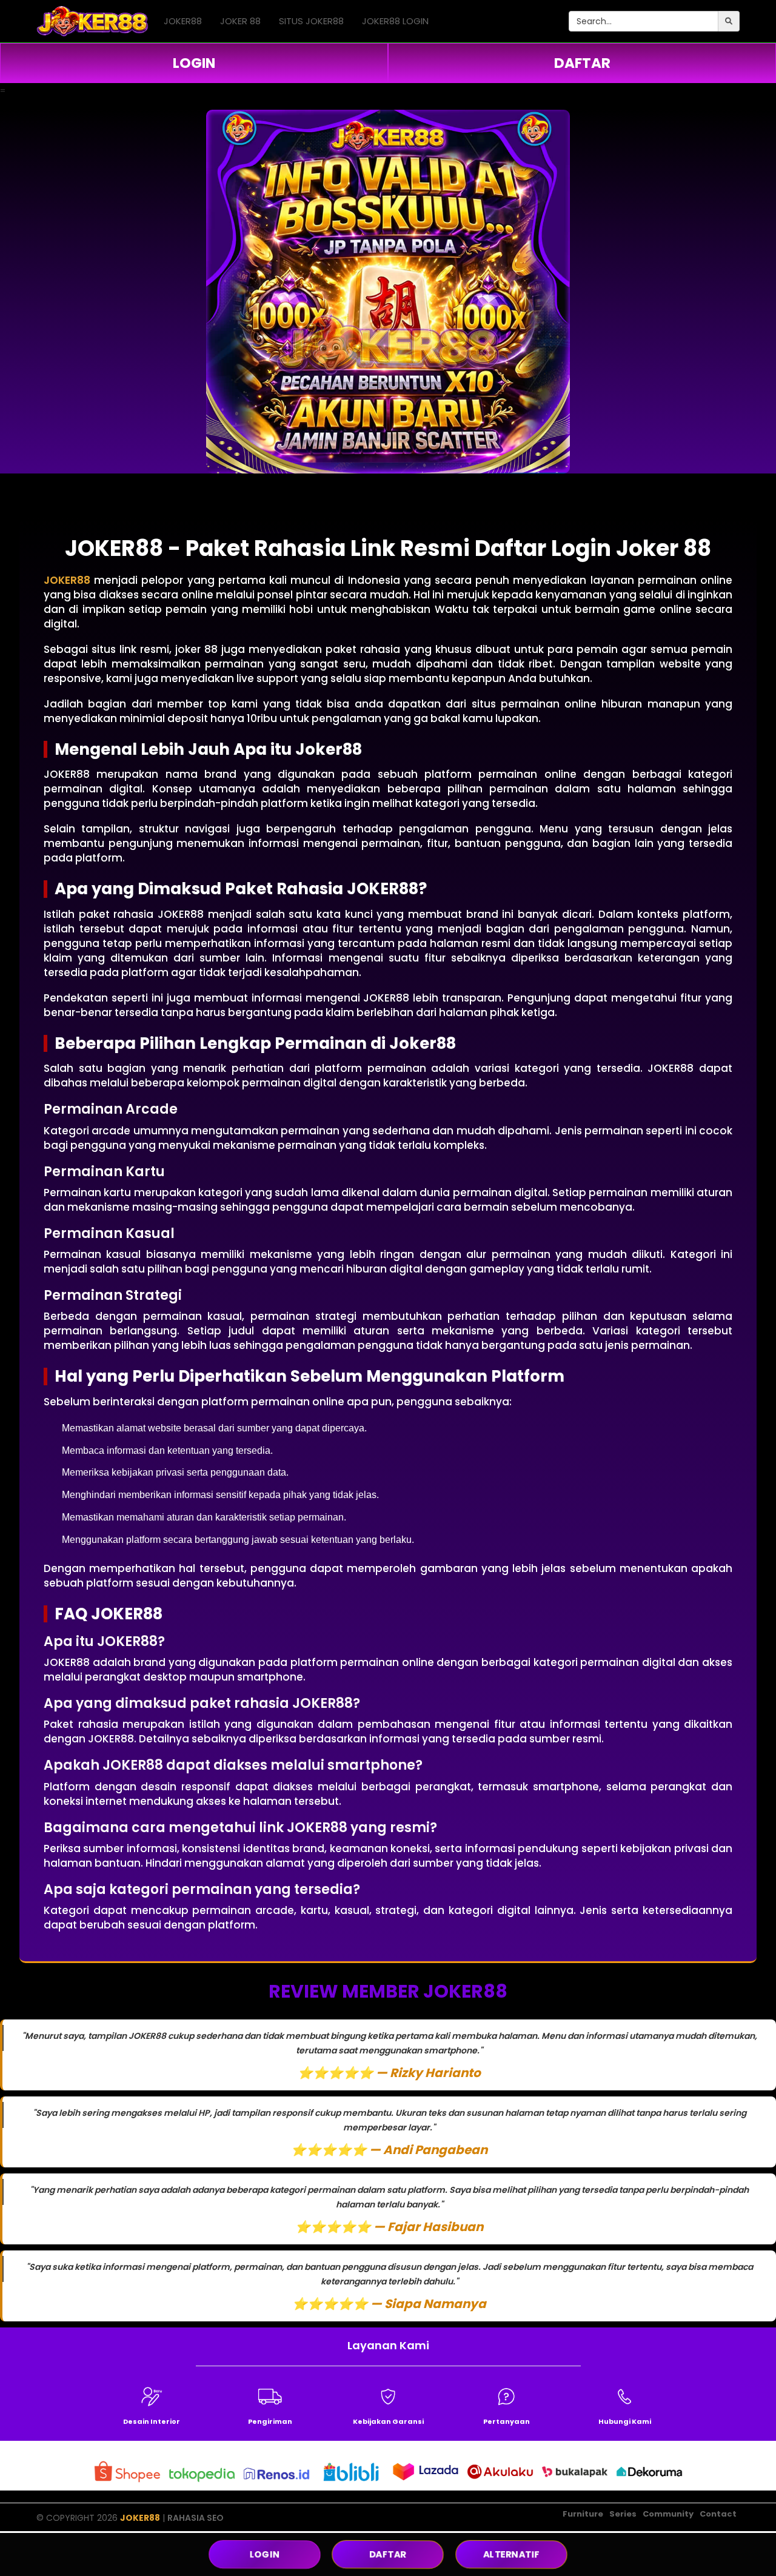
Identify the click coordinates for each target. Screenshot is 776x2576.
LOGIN (194, 63)
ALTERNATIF (511, 2554)
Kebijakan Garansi (388, 2421)
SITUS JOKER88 (311, 21)
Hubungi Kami (625, 2421)
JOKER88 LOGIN (395, 21)
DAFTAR (582, 63)
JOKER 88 (240, 21)
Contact (718, 2514)
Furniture (583, 2514)
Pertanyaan (507, 2421)
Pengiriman (270, 2421)
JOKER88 (183, 21)
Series (623, 2514)
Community (668, 2514)
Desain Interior (152, 2421)
